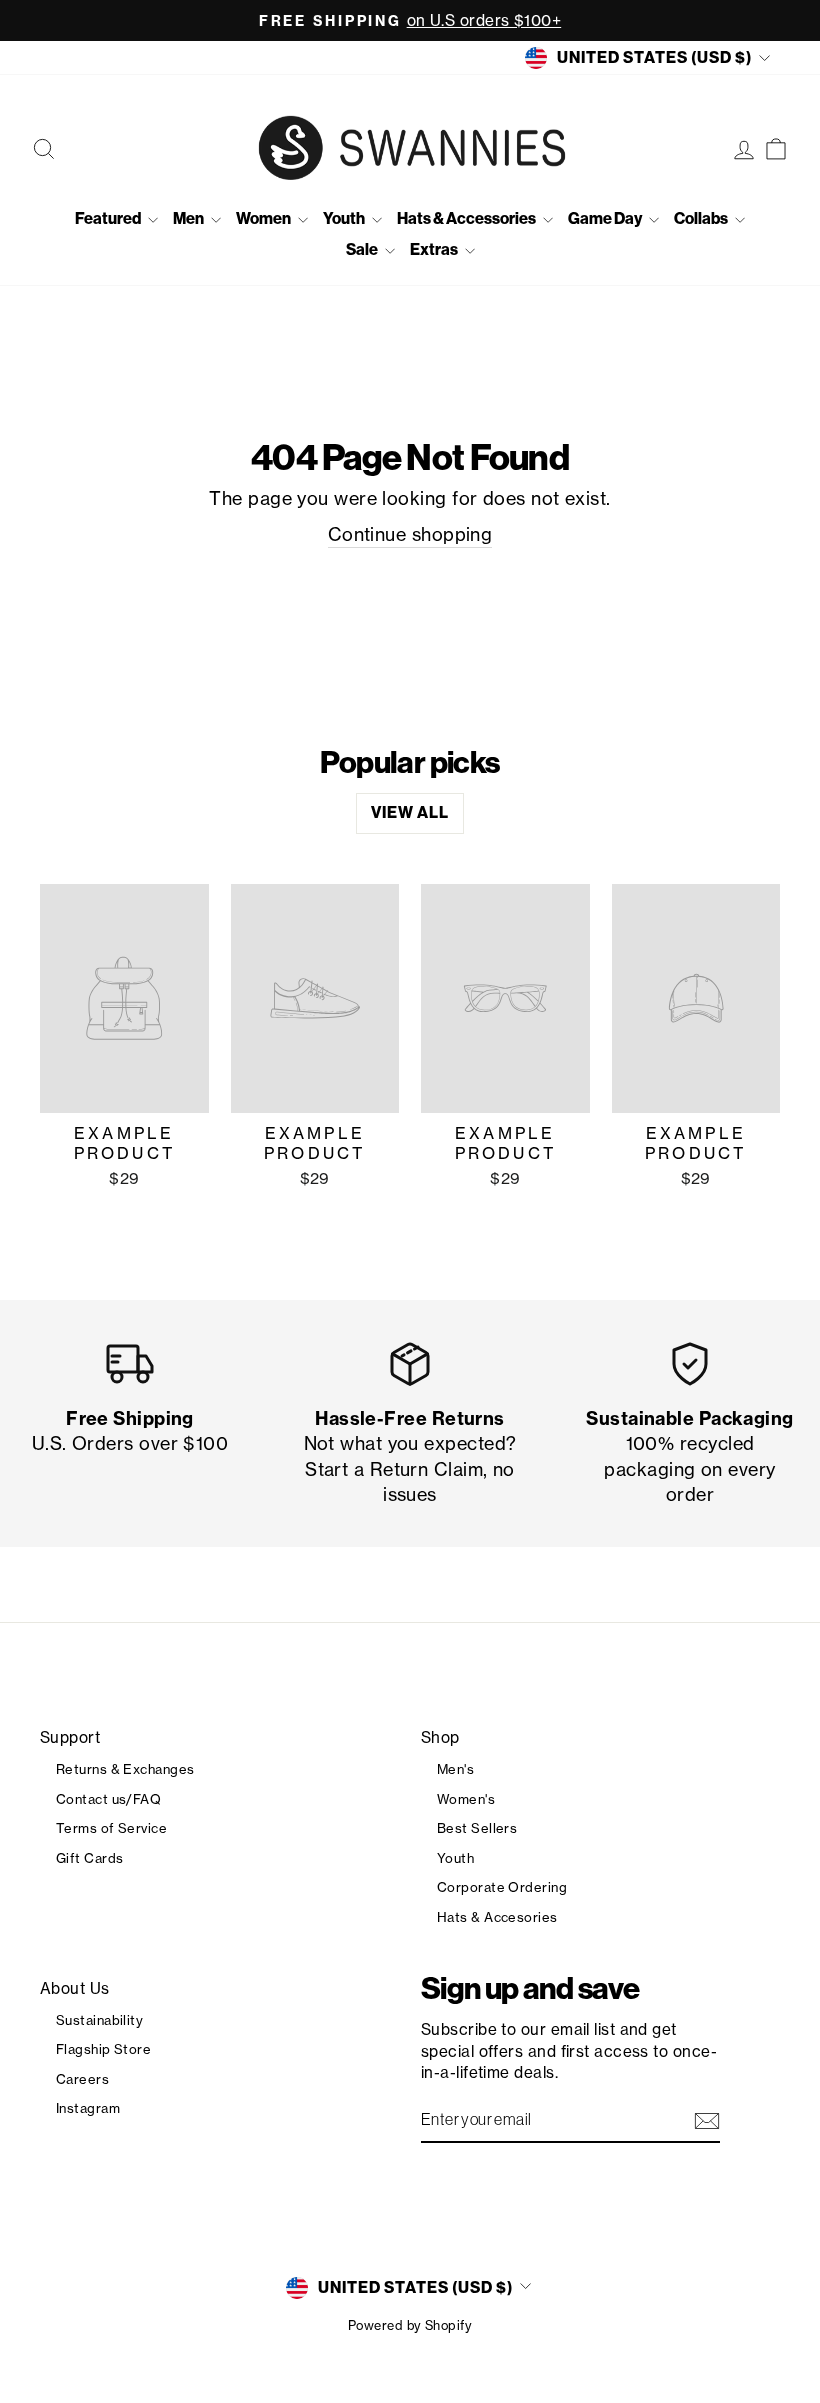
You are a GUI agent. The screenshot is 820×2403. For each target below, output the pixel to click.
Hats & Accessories (467, 218)
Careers (82, 2079)
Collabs (702, 218)
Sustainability (99, 2020)
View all (410, 812)
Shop (440, 1737)
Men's (455, 1769)
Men (189, 218)
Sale (363, 249)
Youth (345, 218)
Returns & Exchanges (125, 1769)
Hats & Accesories (497, 1917)
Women (264, 218)
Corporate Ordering (502, 1887)
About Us (75, 1988)
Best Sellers (477, 1828)
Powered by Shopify (410, 2325)
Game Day (606, 218)
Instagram (88, 2108)
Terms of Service (111, 1828)
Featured (109, 218)
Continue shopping (410, 534)
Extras (435, 249)
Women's (466, 1799)
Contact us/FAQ (108, 1799)
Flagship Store (103, 2049)
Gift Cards (90, 1858)
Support (70, 1737)
